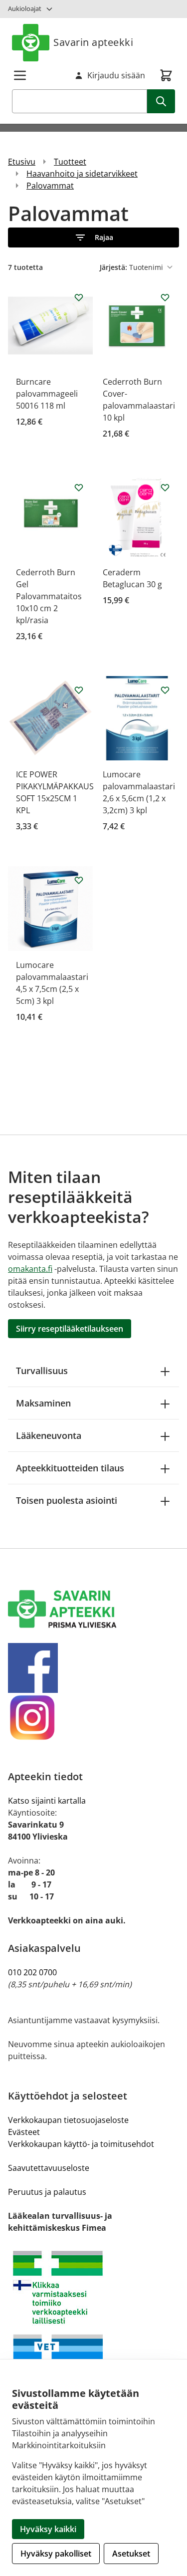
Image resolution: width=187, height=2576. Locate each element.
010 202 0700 (32, 1972)
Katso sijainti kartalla (47, 1801)
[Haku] (161, 101)
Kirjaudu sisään (116, 75)
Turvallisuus (42, 1371)
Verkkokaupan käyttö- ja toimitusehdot (81, 2144)
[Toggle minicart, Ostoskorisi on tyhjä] (166, 75)
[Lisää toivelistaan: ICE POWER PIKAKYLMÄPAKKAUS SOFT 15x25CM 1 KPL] (79, 690)
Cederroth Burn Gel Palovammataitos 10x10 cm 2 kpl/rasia (49, 596)
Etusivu (22, 162)
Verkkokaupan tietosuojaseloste (68, 2120)
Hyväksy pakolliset (56, 2554)
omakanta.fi (30, 1269)
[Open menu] (20, 75)
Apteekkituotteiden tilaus (70, 1468)
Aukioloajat (25, 8)
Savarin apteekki (93, 42)
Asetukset (131, 2554)
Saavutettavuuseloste (49, 2168)
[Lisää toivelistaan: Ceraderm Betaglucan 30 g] (165, 487)
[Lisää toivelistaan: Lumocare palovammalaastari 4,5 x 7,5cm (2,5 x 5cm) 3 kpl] (79, 880)
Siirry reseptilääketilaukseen (70, 1329)
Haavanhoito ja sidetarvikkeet (82, 174)
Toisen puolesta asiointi (67, 1500)
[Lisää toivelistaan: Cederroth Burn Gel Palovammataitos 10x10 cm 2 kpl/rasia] (79, 487)
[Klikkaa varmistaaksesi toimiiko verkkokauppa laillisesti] (93, 2329)
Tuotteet (70, 162)
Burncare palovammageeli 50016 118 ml (47, 394)
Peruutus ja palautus (47, 2192)
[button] (93, 237)
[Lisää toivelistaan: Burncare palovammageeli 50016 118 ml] (79, 297)
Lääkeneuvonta (49, 1435)
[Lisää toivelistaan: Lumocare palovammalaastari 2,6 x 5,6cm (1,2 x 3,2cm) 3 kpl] (165, 690)
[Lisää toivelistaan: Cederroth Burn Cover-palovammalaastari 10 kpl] (165, 297)
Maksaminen (43, 1403)
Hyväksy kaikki (48, 2529)
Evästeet (24, 2132)
